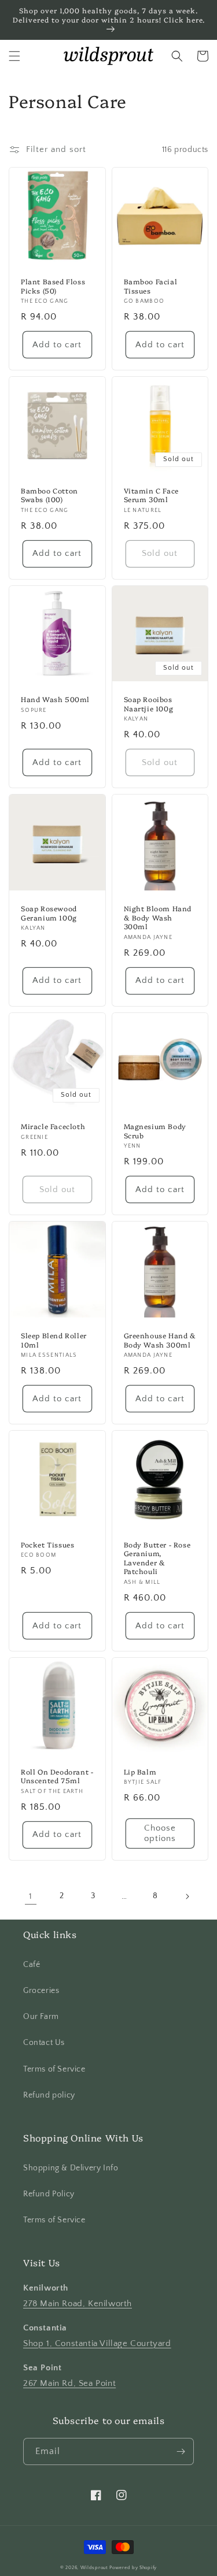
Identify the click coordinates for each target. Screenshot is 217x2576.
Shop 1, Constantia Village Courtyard (97, 2343)
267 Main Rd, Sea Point (69, 2383)
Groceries (41, 1991)
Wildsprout (94, 2568)
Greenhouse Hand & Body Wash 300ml (160, 1340)
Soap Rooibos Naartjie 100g (149, 704)
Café (32, 1965)
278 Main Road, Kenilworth (78, 2304)
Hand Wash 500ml (55, 699)
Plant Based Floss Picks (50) (53, 286)
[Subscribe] (181, 2451)
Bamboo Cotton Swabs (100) (49, 495)
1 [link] (31, 1896)
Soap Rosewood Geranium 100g (49, 913)
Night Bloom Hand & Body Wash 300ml (158, 917)
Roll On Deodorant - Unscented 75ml (57, 1776)
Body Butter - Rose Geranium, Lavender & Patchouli (157, 1558)
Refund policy (49, 2095)
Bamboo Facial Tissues (151, 286)
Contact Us (44, 2043)
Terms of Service (54, 2069)
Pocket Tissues (47, 1545)
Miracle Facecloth (53, 1126)
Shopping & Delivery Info (71, 2168)
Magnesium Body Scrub (155, 1131)
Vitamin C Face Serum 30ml (151, 495)
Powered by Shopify (133, 2568)
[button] (14, 56)
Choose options (160, 1833)
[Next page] (187, 1896)
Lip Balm (140, 1772)
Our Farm (41, 2017)
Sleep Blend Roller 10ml (54, 1340)
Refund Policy (49, 2194)
